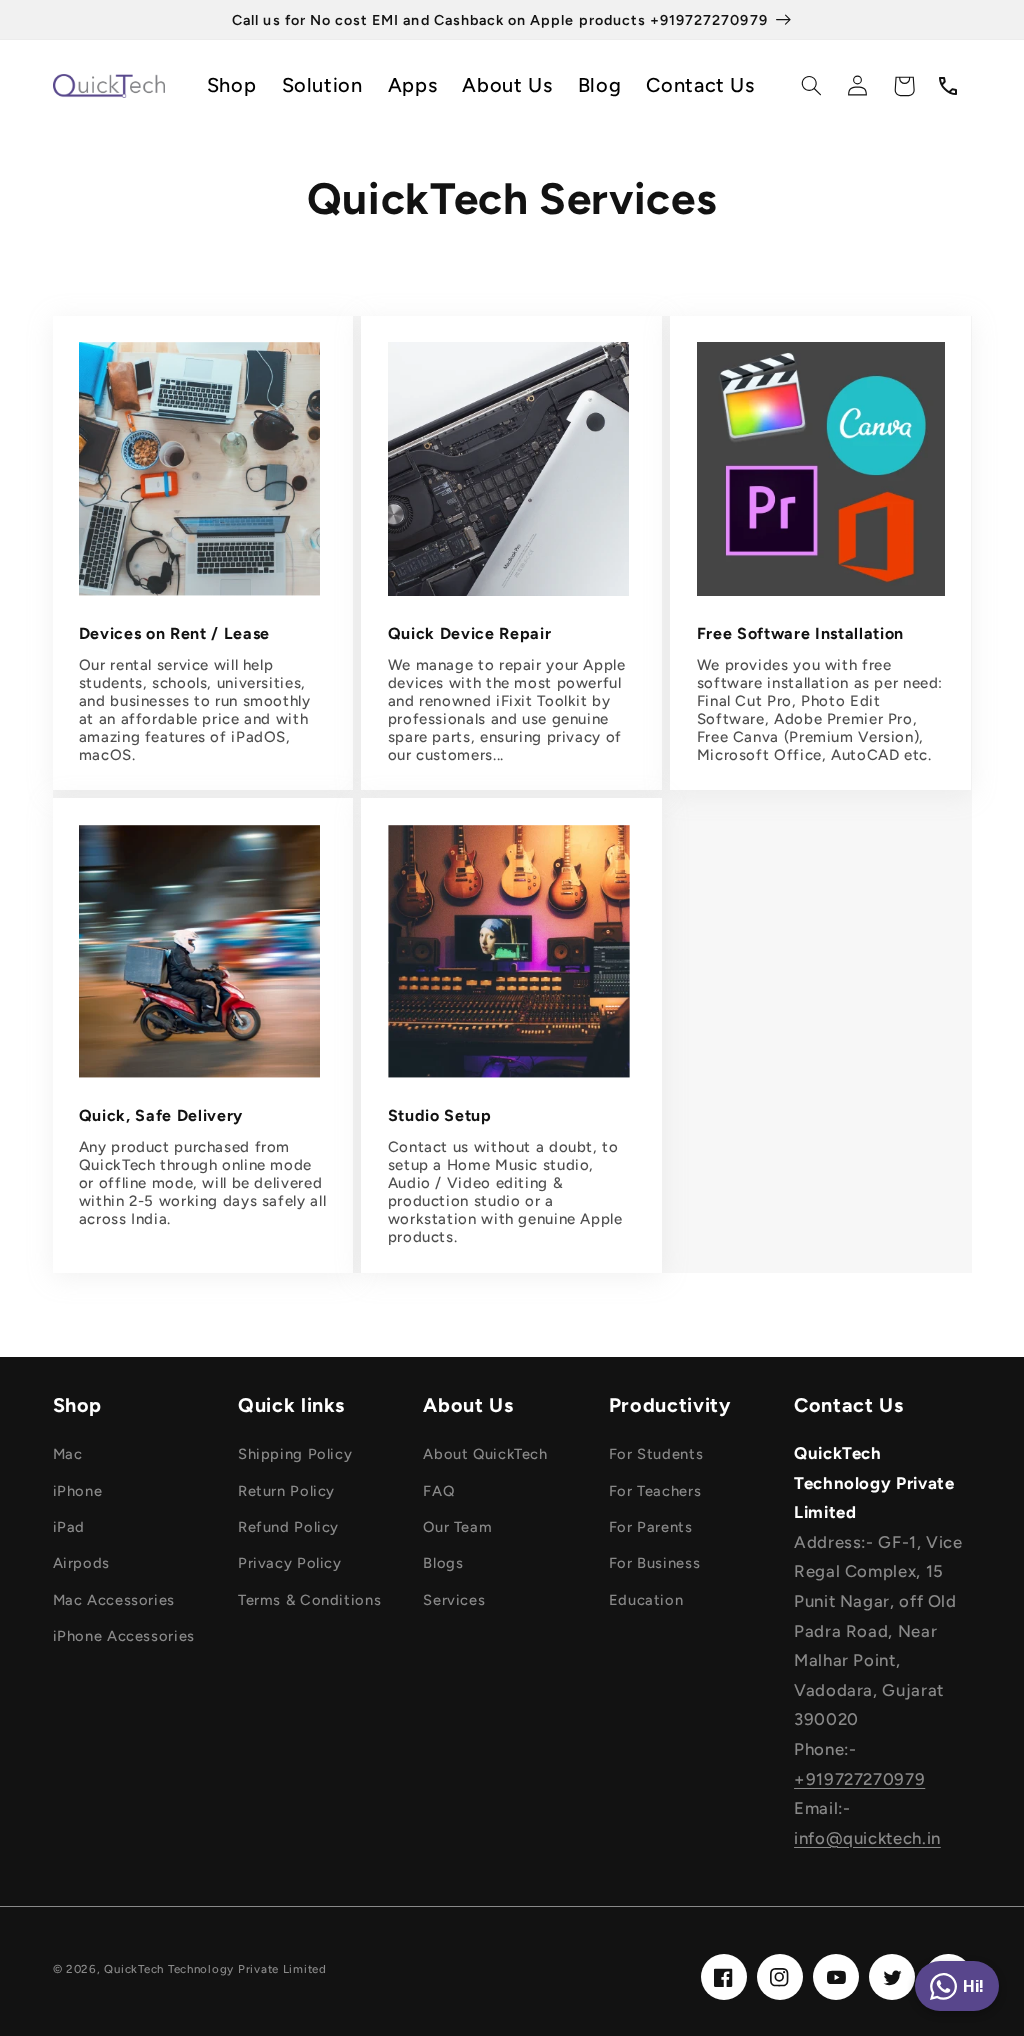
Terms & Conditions (309, 1600)
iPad (69, 1527)
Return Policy (286, 1491)
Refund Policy (288, 1527)
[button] (811, 86)
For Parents (651, 1527)
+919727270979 (859, 1779)
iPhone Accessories (124, 1636)
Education (646, 1600)
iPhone (78, 1491)
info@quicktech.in (867, 1838)
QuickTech (134, 1969)
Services (454, 1600)
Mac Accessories (114, 1600)
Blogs (443, 1563)
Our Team (457, 1527)
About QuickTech (485, 1454)
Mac (68, 1454)
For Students (656, 1454)
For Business (655, 1563)
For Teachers (655, 1491)
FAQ (438, 1491)
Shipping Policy (295, 1454)
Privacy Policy (290, 1563)
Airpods (81, 1563)
